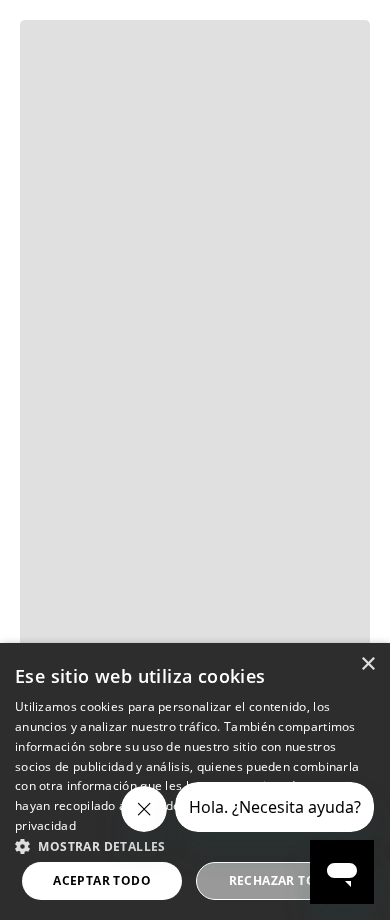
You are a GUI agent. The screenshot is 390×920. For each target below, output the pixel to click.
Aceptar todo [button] (102, 880)
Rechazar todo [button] (282, 880)
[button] (195, 845)
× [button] (367, 664)
